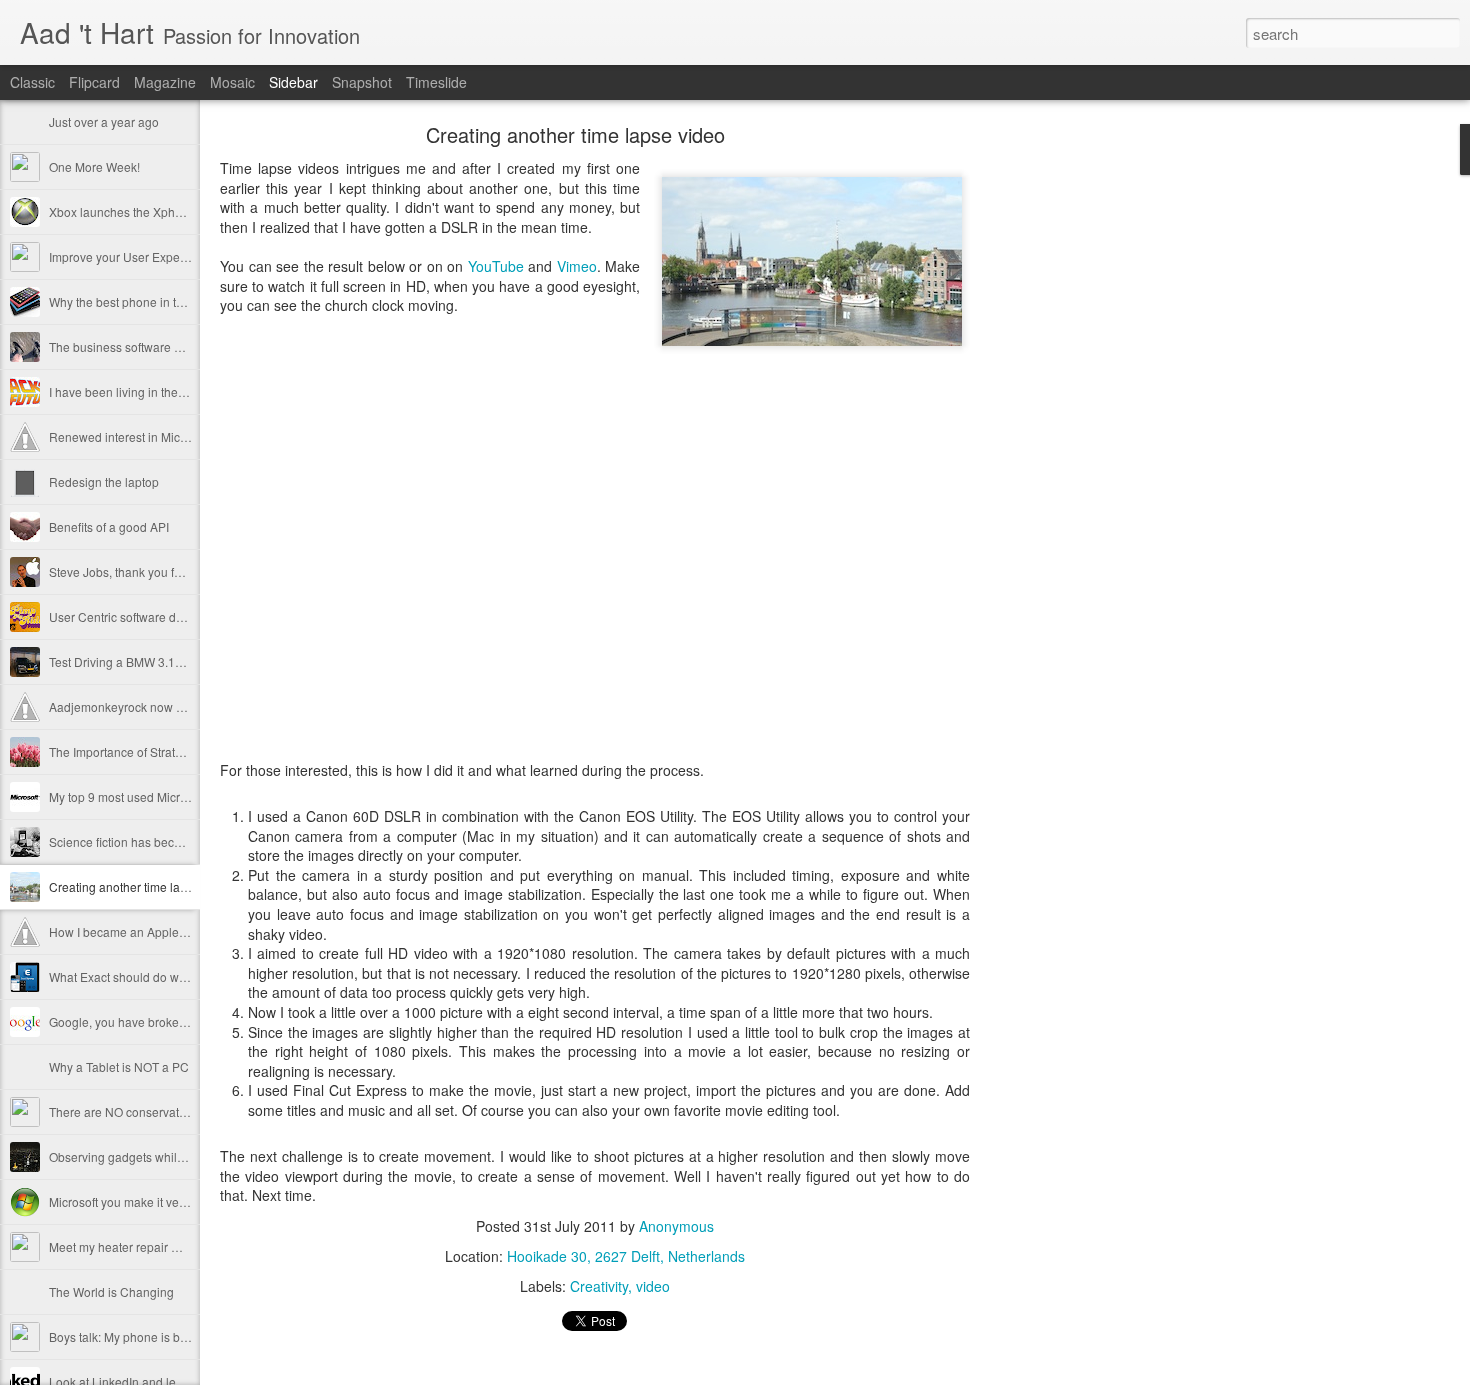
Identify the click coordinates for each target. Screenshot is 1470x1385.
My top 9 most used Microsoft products (152, 796)
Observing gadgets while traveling (141, 1156)
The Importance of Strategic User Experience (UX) (184, 751)
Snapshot (362, 82)
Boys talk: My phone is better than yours (156, 1336)
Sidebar (293, 82)
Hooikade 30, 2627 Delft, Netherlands (626, 1256)
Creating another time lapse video (141, 886)
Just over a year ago (104, 121)
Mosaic (232, 82)
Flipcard (94, 82)
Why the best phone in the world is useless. (166, 301)
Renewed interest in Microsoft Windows (156, 436)
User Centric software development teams (162, 616)
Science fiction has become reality (141, 841)
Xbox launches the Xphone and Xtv (144, 211)
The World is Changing (111, 1291)
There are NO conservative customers (151, 1111)
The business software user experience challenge (184, 346)
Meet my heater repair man (122, 1246)
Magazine (165, 82)
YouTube (496, 266)
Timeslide (436, 82)
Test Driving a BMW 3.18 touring (136, 661)
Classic (32, 82)
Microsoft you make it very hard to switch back (172, 1201)
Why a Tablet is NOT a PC (119, 1066)
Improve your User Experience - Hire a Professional (188, 256)
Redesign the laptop (104, 481)
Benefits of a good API (109, 526)
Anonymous (676, 1226)
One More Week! (94, 166)
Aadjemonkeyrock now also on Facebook (161, 706)
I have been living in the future (130, 391)
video (653, 1286)
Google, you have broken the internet (149, 1021)
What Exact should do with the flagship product (175, 976)
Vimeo (577, 266)
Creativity (599, 1286)
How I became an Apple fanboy (134, 931)
